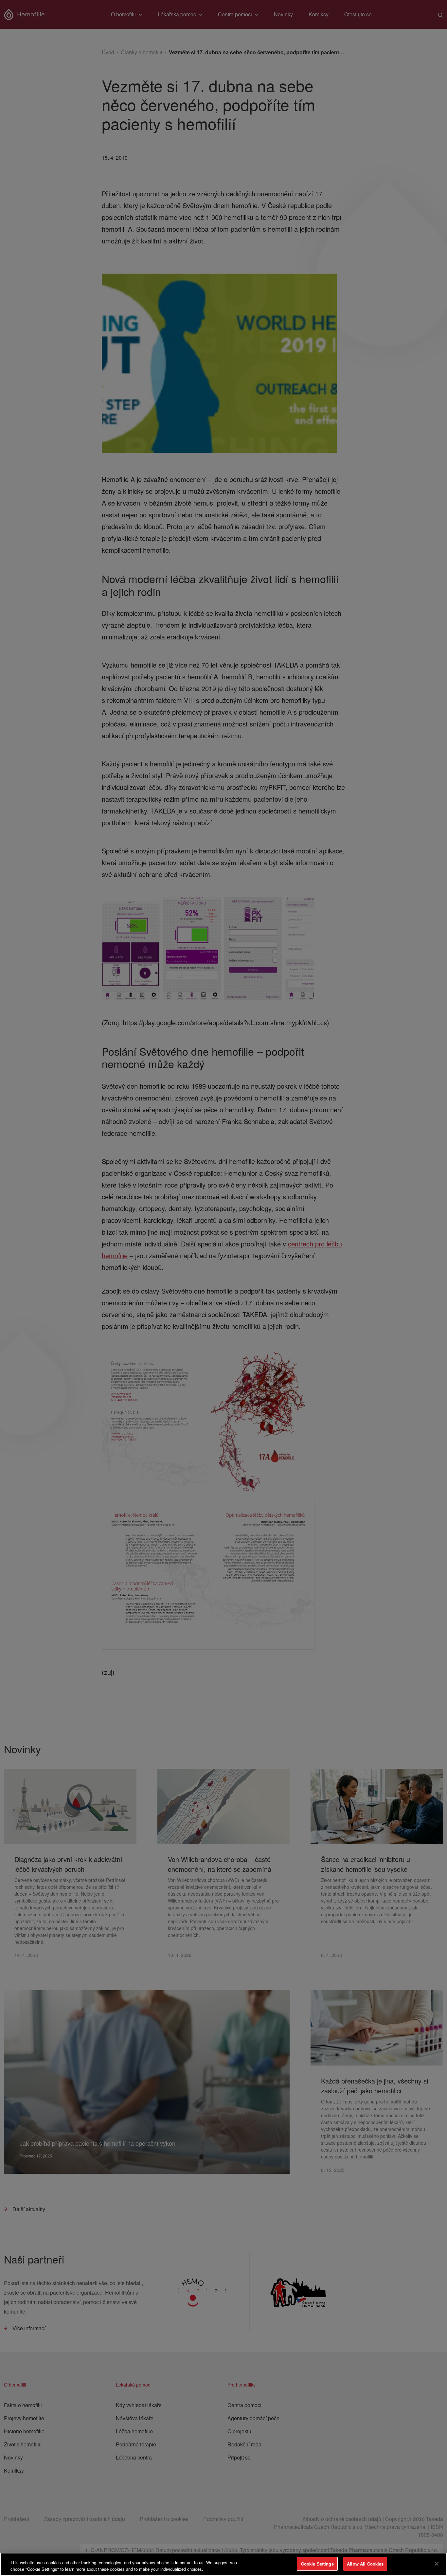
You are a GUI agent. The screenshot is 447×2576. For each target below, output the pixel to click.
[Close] (437, 2564)
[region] (223, 2564)
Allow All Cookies (365, 2564)
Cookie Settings (317, 2564)
